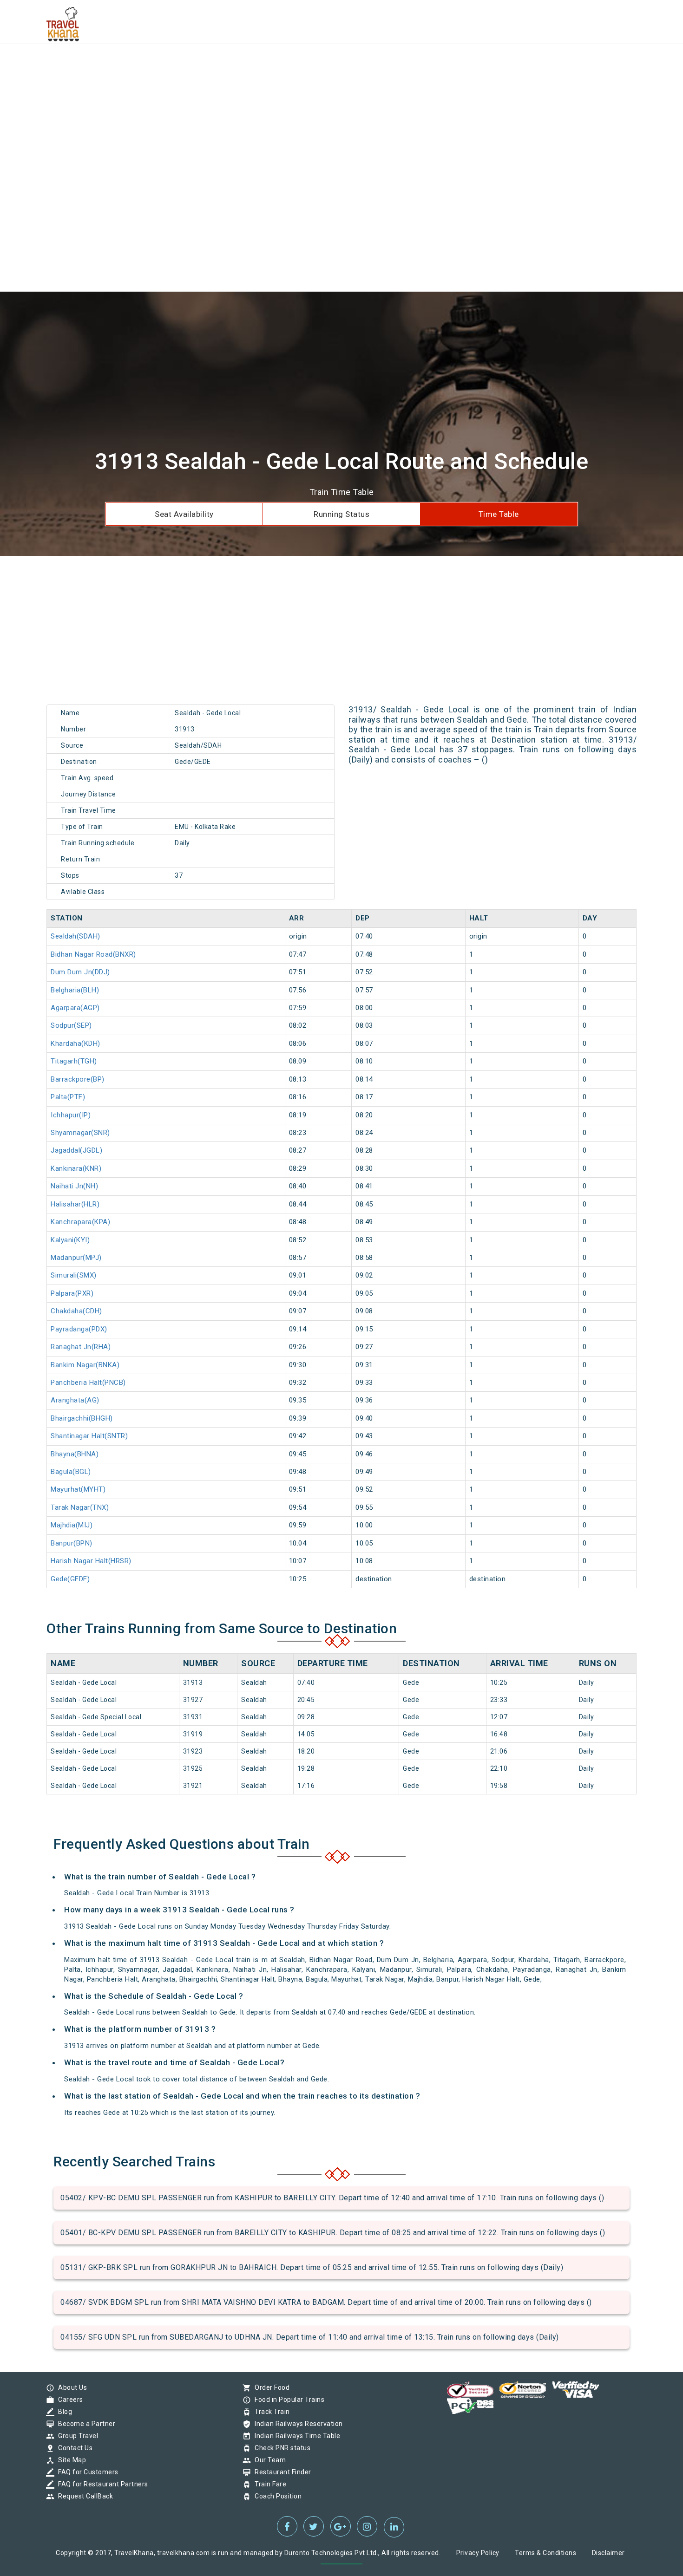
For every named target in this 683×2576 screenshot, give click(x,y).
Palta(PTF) (68, 1097)
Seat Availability (184, 514)
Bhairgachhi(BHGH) (82, 1418)
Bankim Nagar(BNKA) (85, 1365)
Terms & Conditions (545, 2553)
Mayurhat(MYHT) (78, 1489)
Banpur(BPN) (72, 1543)
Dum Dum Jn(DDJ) (80, 972)
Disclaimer (608, 2553)
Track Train (270, 2412)
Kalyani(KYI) (70, 1240)
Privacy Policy (478, 2553)
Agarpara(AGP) (75, 1008)
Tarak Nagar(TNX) (80, 1507)
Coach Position (276, 2496)
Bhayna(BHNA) (75, 1454)
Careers (68, 2400)
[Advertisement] (279, 65)
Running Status (341, 514)
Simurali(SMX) (74, 1275)
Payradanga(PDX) (79, 1329)
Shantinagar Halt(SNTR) (89, 1436)
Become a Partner (84, 2424)
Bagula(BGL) (71, 1472)
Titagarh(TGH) (74, 1061)
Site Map (70, 2460)
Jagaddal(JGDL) (76, 1150)
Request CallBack (83, 2496)
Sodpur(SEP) (71, 1025)
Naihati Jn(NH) (74, 1186)
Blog (63, 2412)
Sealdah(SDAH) (76, 936)
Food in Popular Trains (287, 2400)
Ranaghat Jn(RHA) (81, 1347)
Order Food (270, 2387)
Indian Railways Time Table (295, 2436)
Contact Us (73, 2448)
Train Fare (268, 2484)
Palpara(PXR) (72, 1293)
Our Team (268, 2460)
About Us (70, 2387)
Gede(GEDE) (70, 1579)
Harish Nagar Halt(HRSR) (91, 1561)
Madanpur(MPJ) (76, 1258)
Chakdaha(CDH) (76, 1311)
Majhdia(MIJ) (72, 1525)
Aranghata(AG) (75, 1400)
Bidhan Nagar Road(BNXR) (93, 954)
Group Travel (76, 2436)
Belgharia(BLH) (75, 990)
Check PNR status (280, 2448)
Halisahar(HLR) (75, 1204)
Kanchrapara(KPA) (80, 1222)
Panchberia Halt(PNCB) (88, 1383)
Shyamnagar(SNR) (80, 1133)
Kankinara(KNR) (76, 1168)
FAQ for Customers (86, 2472)
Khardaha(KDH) (76, 1043)
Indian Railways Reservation (296, 2424)
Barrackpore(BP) (78, 1079)
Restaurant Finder (281, 2472)
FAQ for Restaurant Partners (101, 2484)
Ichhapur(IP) (71, 1115)
